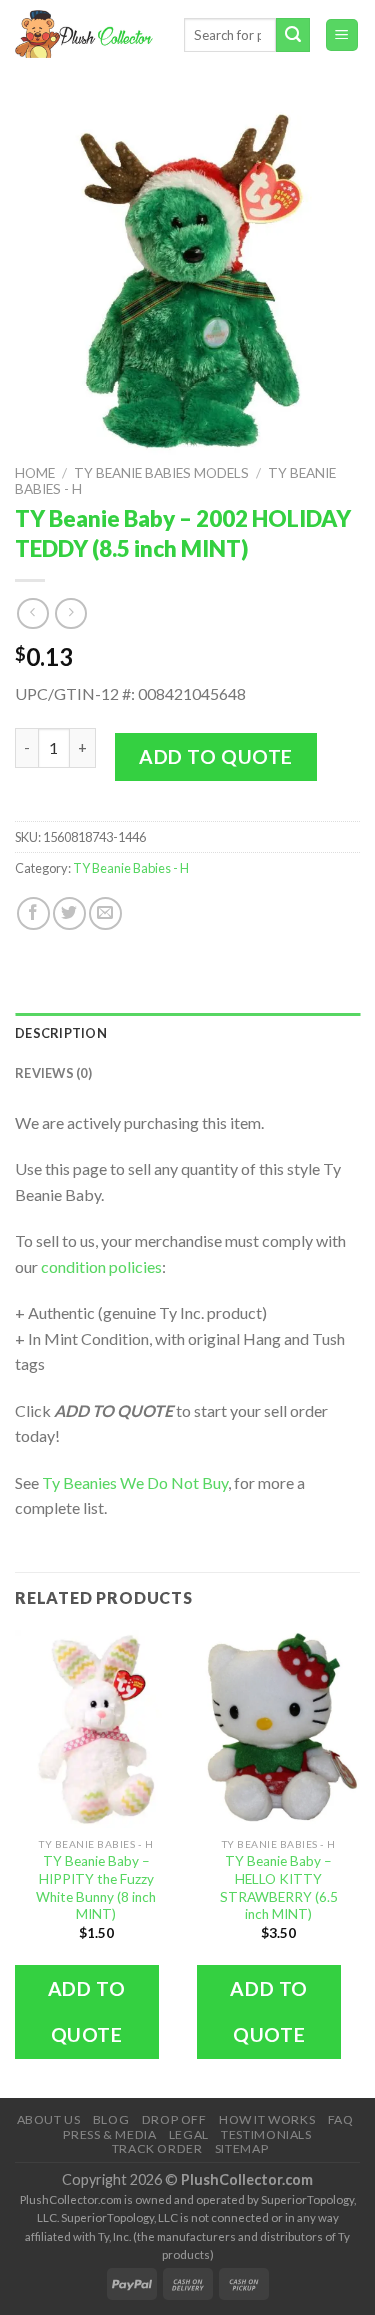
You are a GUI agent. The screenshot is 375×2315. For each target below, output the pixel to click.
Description (61, 1033)
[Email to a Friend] (105, 913)
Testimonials (266, 2134)
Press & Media (109, 2134)
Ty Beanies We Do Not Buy (135, 1482)
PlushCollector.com (247, 2179)
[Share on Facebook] (33, 913)
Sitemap (241, 2148)
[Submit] (293, 35)
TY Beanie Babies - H (131, 868)
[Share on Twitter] (69, 913)
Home (35, 473)
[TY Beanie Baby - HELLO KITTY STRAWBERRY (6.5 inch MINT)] (278, 1729)
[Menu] (342, 35)
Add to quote (216, 756)
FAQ (341, 2119)
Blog (111, 2119)
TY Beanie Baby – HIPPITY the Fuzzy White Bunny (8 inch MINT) (96, 1887)
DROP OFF (174, 2119)
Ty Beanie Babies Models (161, 473)
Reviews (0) (53, 1073)
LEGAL (189, 2134)
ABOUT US (49, 2119)
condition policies (101, 1266)
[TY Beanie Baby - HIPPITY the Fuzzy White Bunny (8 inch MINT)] (96, 1729)
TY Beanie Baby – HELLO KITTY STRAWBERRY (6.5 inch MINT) (279, 1887)
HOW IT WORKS (267, 2119)
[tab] (187, 1033)
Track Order (157, 2148)
